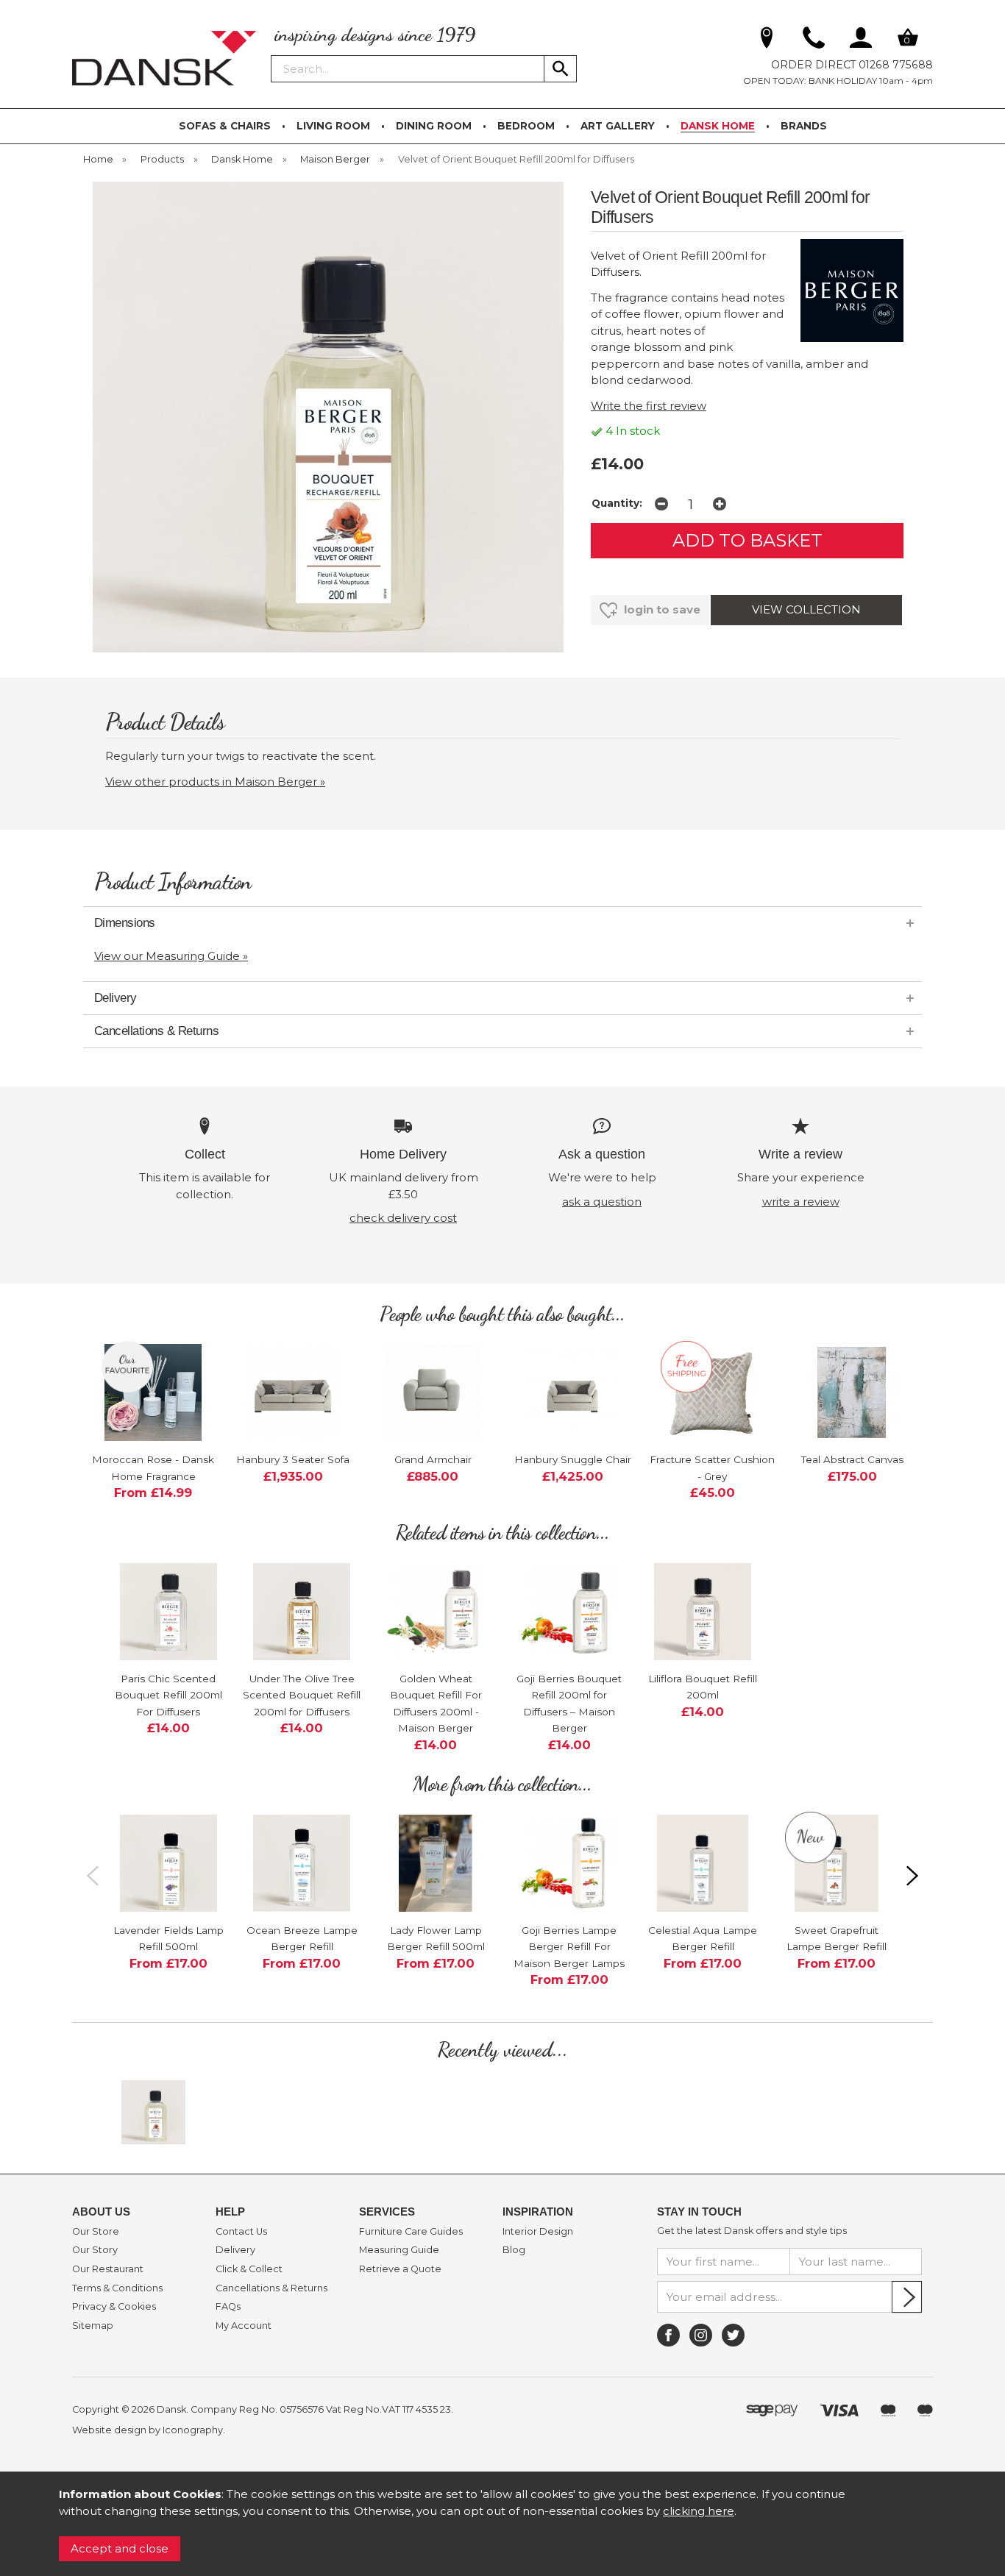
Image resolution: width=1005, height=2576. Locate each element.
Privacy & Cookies (114, 2307)
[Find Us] (767, 40)
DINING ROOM (434, 126)
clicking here (699, 2511)
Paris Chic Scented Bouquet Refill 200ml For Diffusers (168, 1695)
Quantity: (617, 503)
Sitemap (93, 2326)
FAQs (228, 2307)
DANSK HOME (718, 126)
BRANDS (804, 126)
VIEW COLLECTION (806, 609)
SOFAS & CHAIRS (225, 126)
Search (271, 54)
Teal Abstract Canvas (852, 1459)
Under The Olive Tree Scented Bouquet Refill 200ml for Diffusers (302, 1695)
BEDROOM (526, 126)
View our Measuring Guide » (171, 956)
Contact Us (241, 2232)
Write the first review (649, 406)
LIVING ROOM (333, 126)
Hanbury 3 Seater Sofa (293, 1459)
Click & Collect (249, 2269)
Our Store (96, 2232)
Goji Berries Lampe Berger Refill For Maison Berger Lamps (569, 1947)
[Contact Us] (814, 40)
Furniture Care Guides (411, 2232)
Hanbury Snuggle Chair (573, 1459)
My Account (244, 2326)
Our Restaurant (108, 2269)
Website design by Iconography (148, 2430)
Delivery (235, 2250)
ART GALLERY (618, 126)
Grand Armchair (433, 1459)
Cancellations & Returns (271, 2288)
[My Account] (861, 40)
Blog (514, 2250)
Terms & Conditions (117, 2288)
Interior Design (538, 2232)
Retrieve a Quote (400, 2269)
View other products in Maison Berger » (215, 782)
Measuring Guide (399, 2250)
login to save (661, 609)
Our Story (95, 2250)
